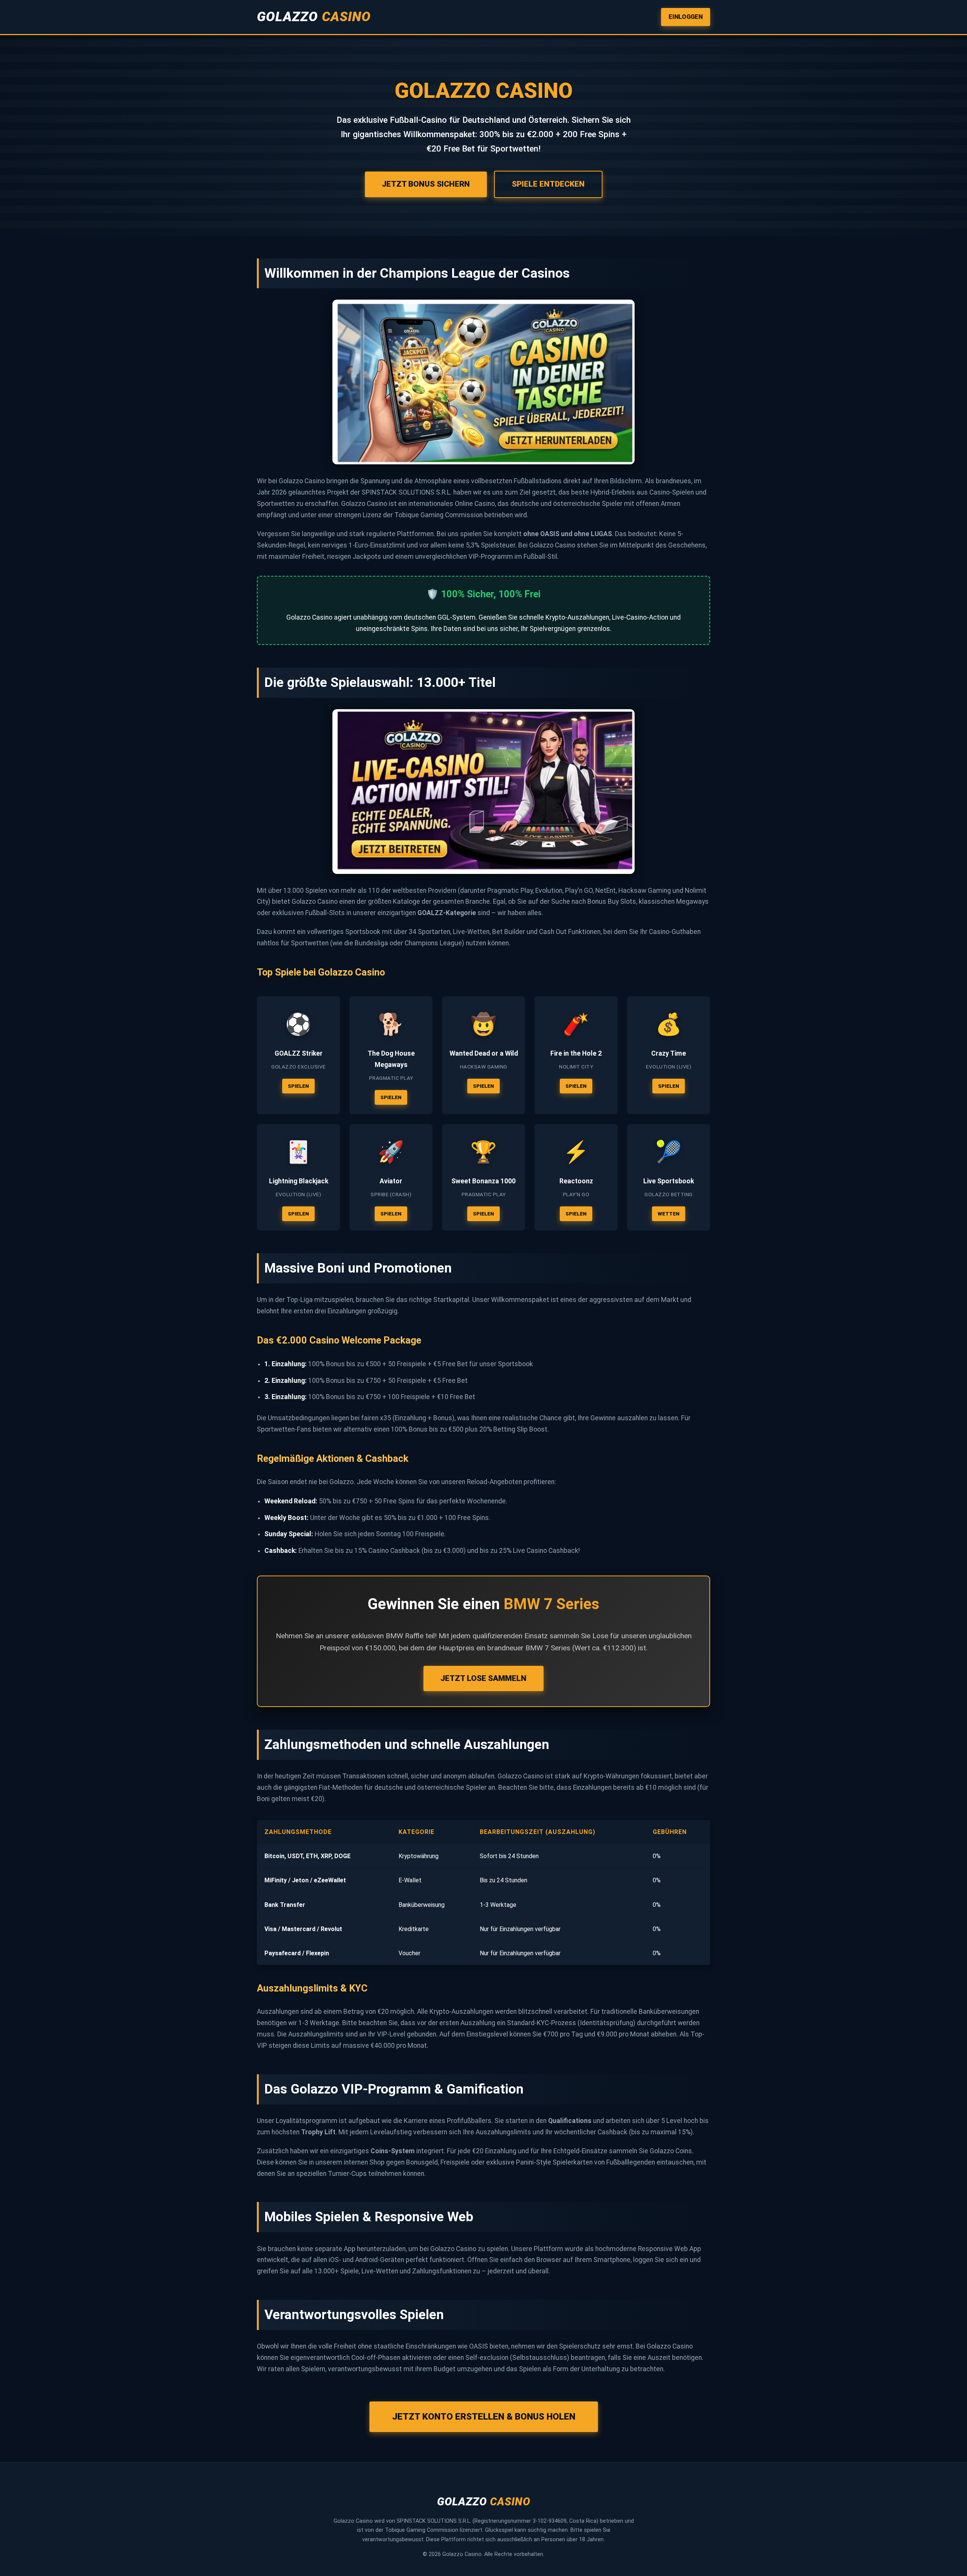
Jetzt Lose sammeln (483, 1678)
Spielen (298, 1086)
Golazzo (314, 17)
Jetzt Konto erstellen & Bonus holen (484, 2417)
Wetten (669, 1214)
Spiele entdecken (548, 184)
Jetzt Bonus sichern (426, 184)
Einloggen (686, 17)
